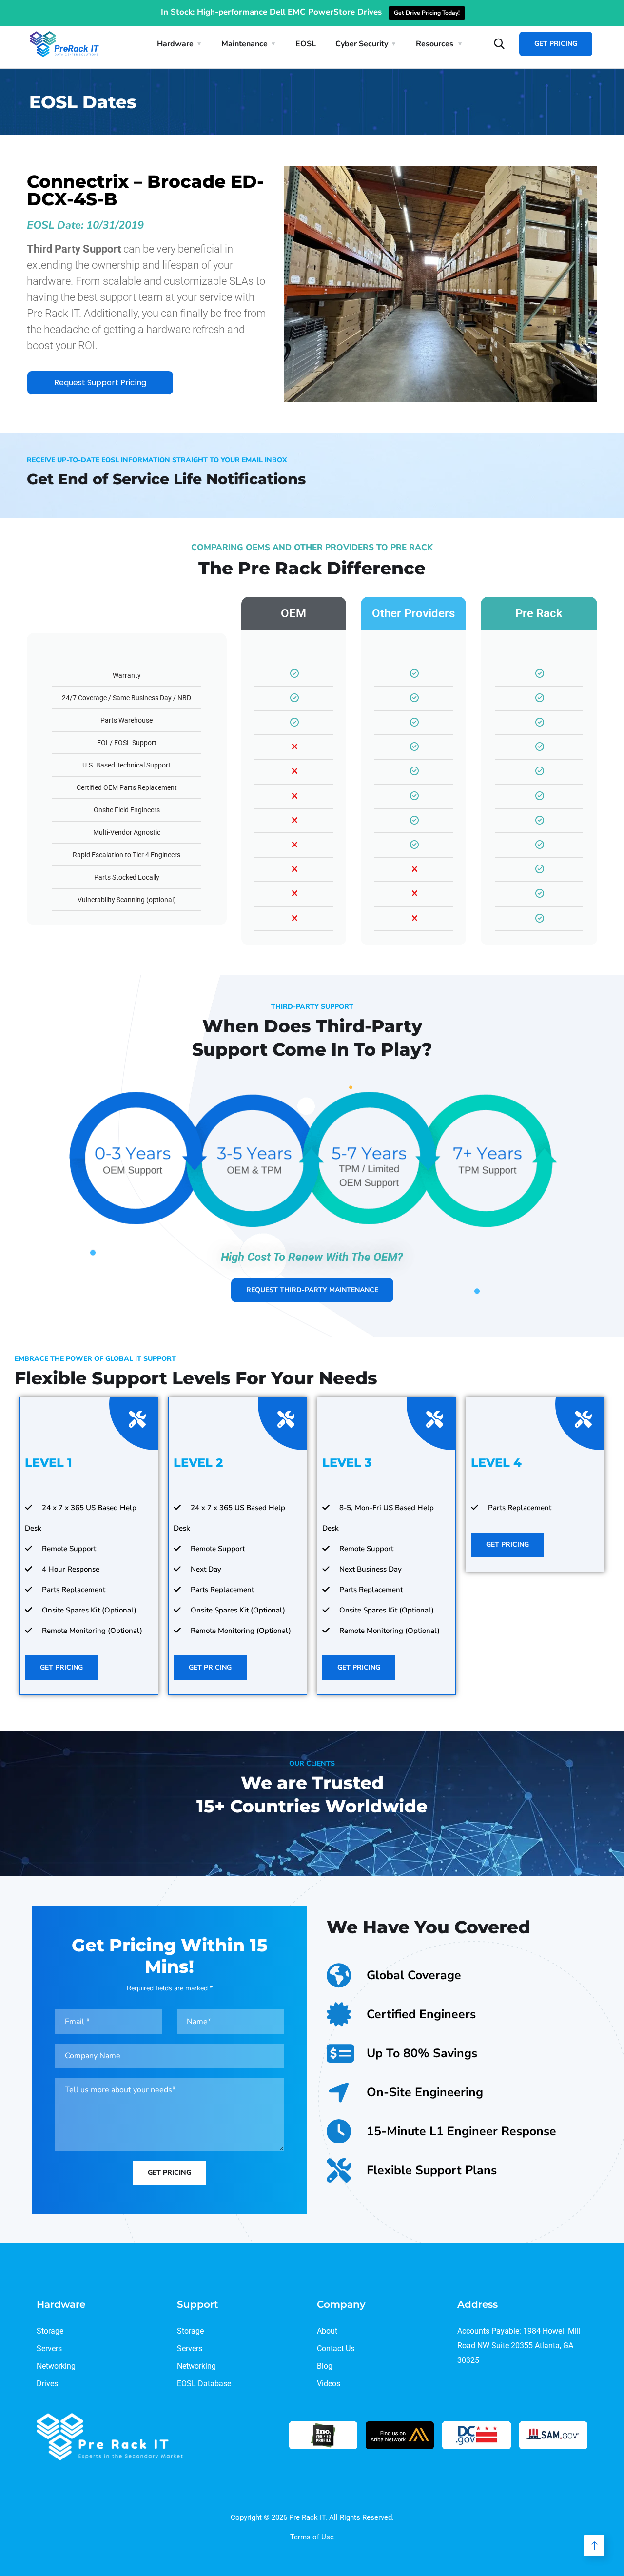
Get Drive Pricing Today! (427, 13)
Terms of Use (312, 2537)
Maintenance (244, 44)
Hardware (175, 44)
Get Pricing (556, 44)
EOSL (306, 44)
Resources (435, 44)
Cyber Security (362, 44)
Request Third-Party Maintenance (312, 1290)
